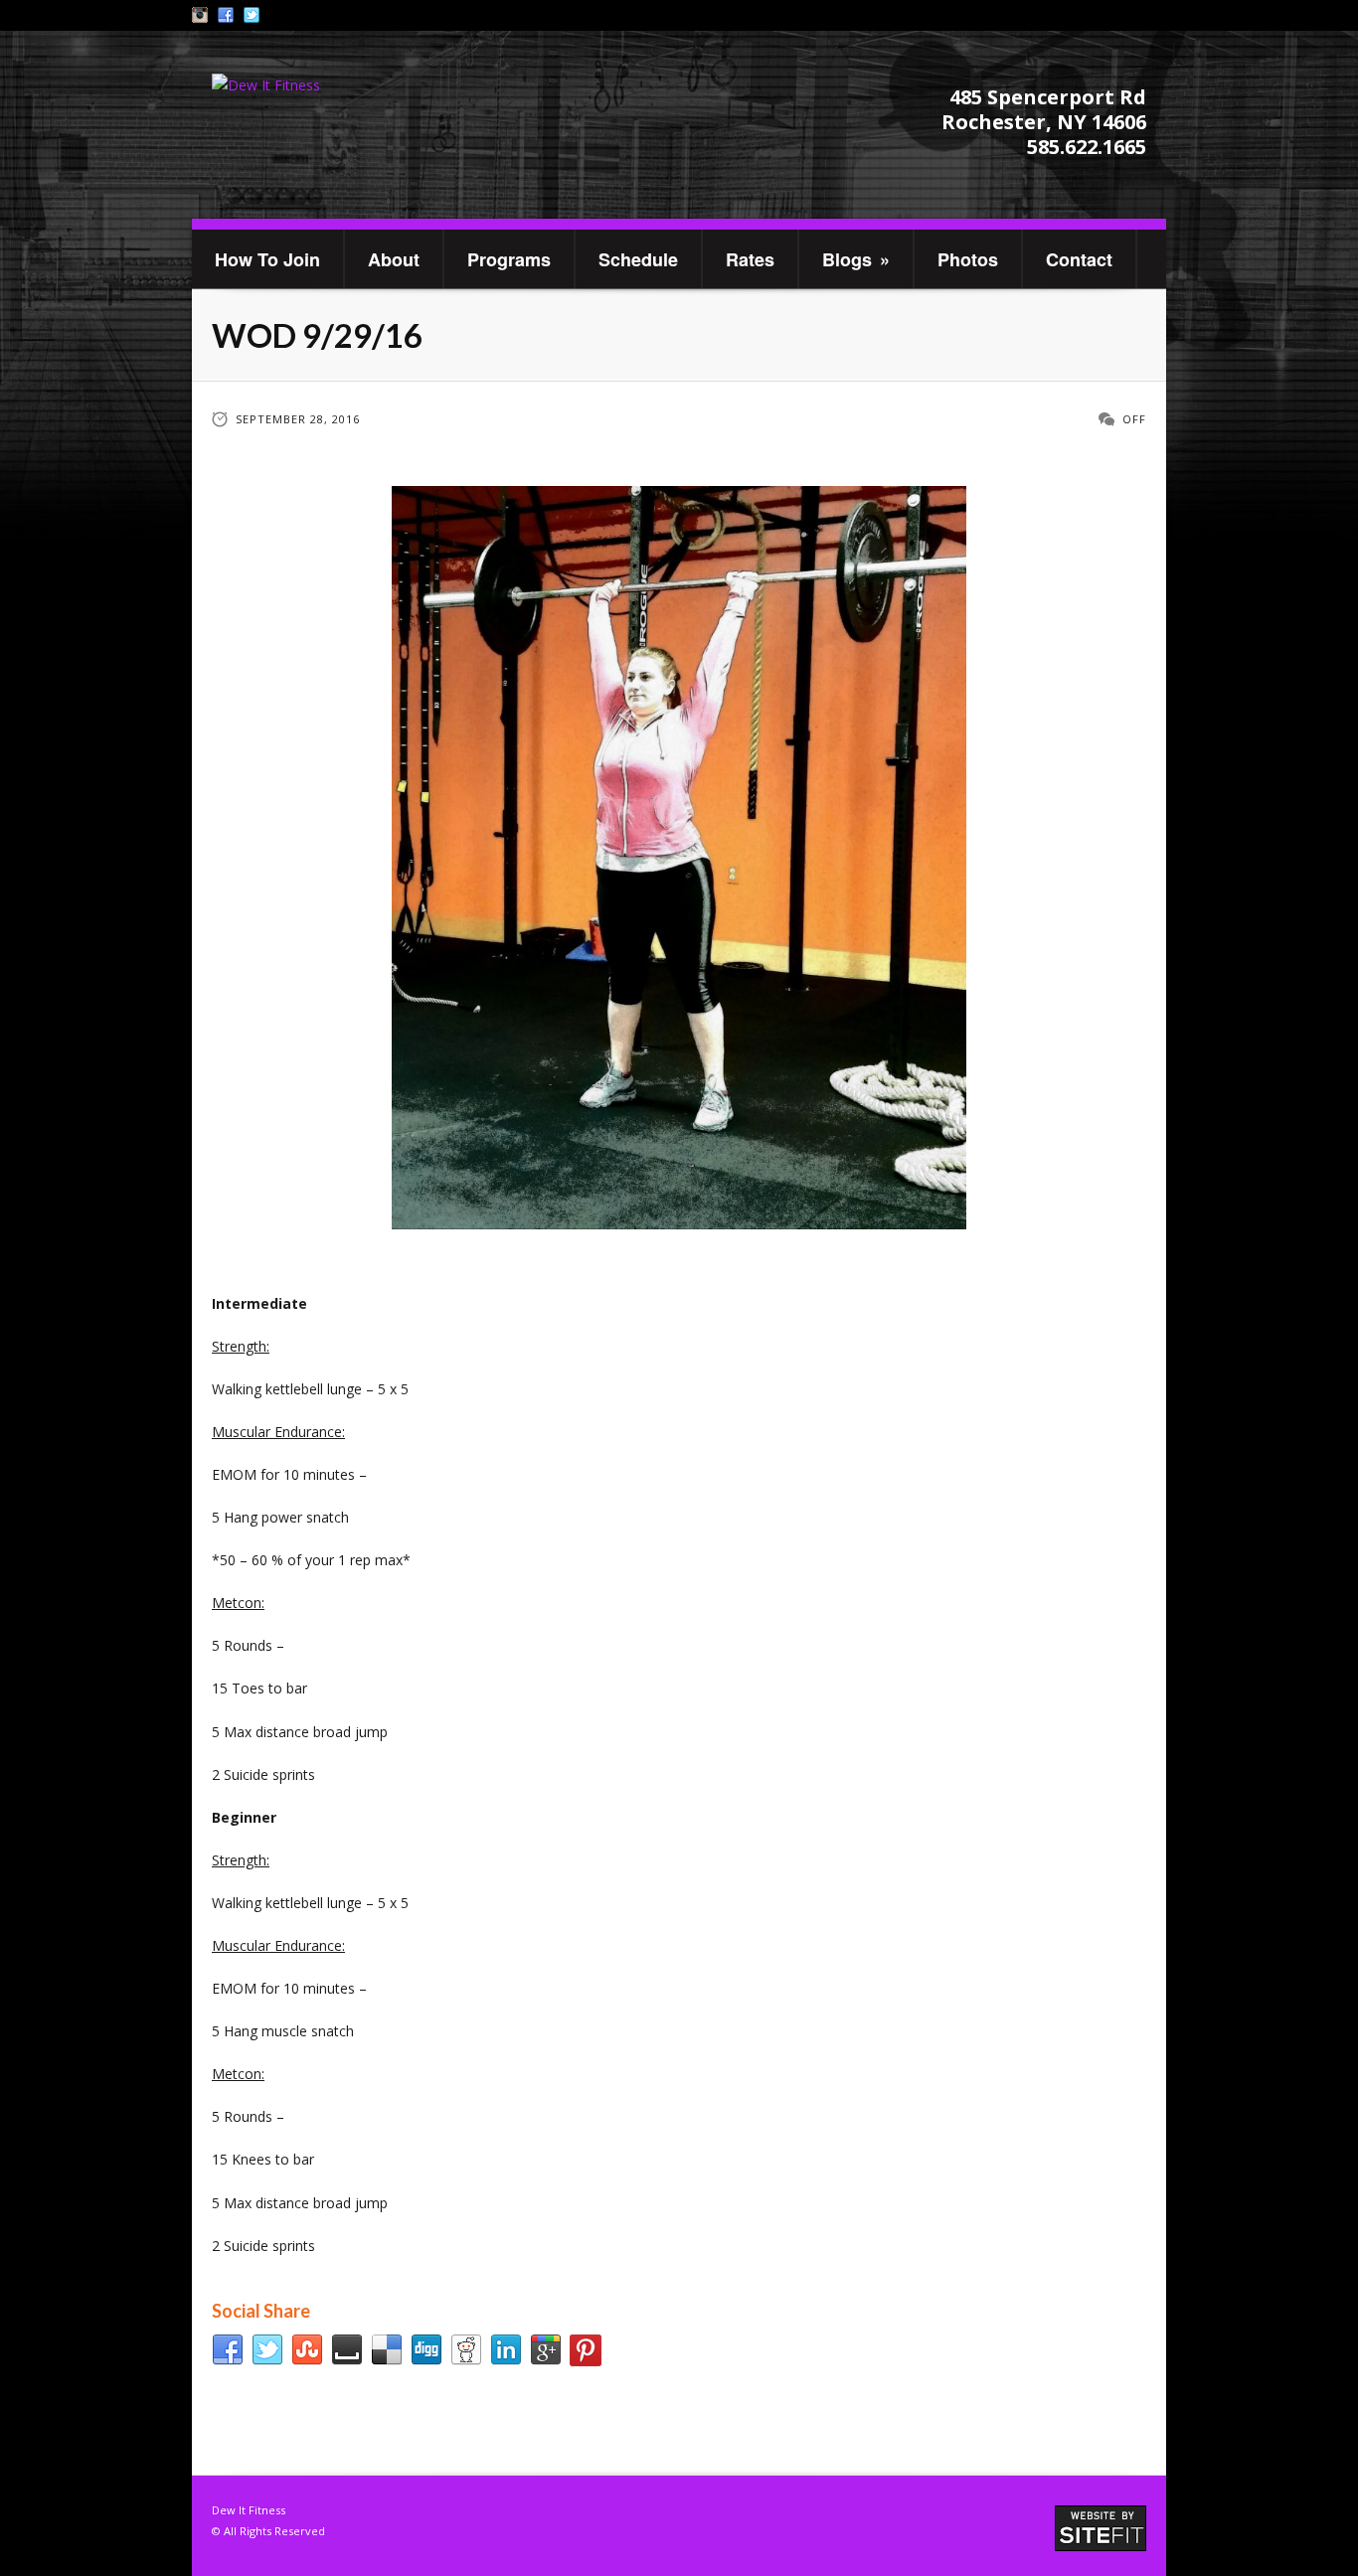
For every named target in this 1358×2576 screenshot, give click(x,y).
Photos (968, 259)
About (394, 259)
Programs (509, 259)
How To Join (267, 259)
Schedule (638, 259)
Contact (1079, 259)
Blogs (856, 259)
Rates (750, 259)
